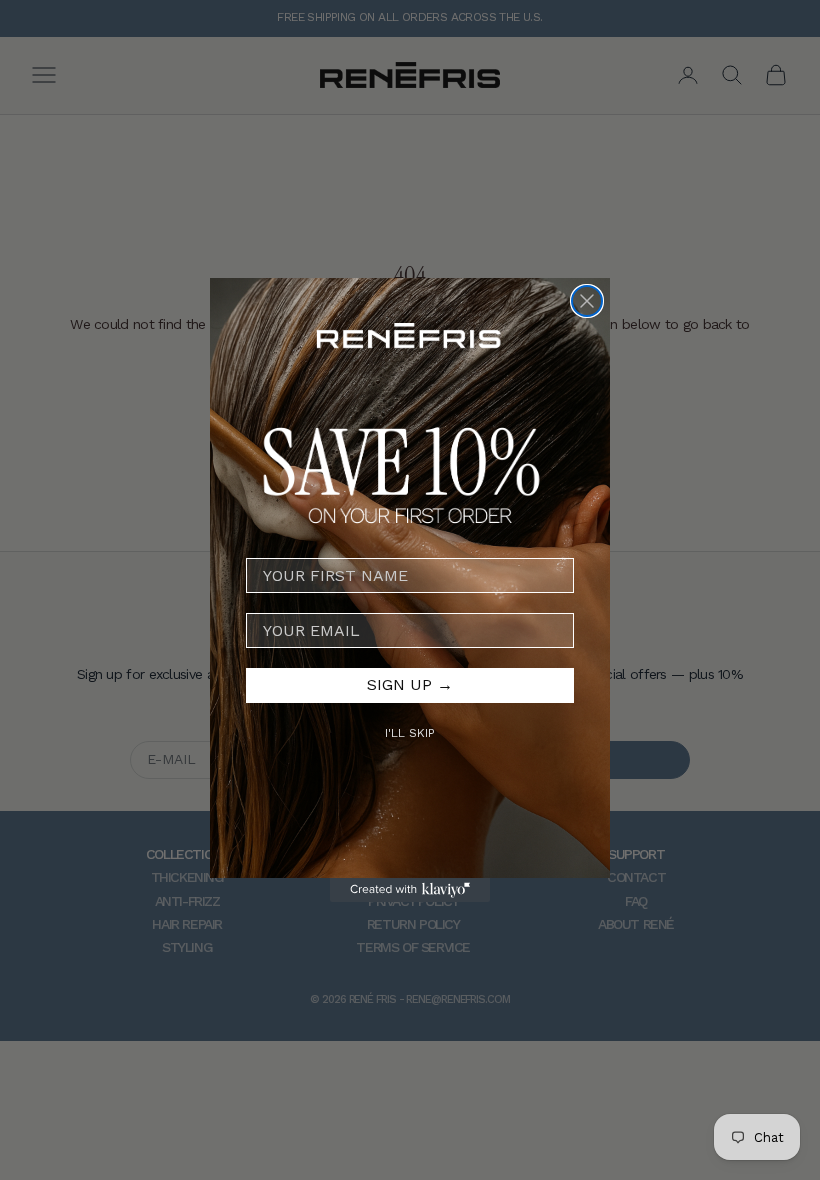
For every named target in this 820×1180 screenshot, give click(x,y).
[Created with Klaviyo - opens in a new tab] (410, 890)
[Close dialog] (587, 301)
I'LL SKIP (410, 733)
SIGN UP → (410, 684)
